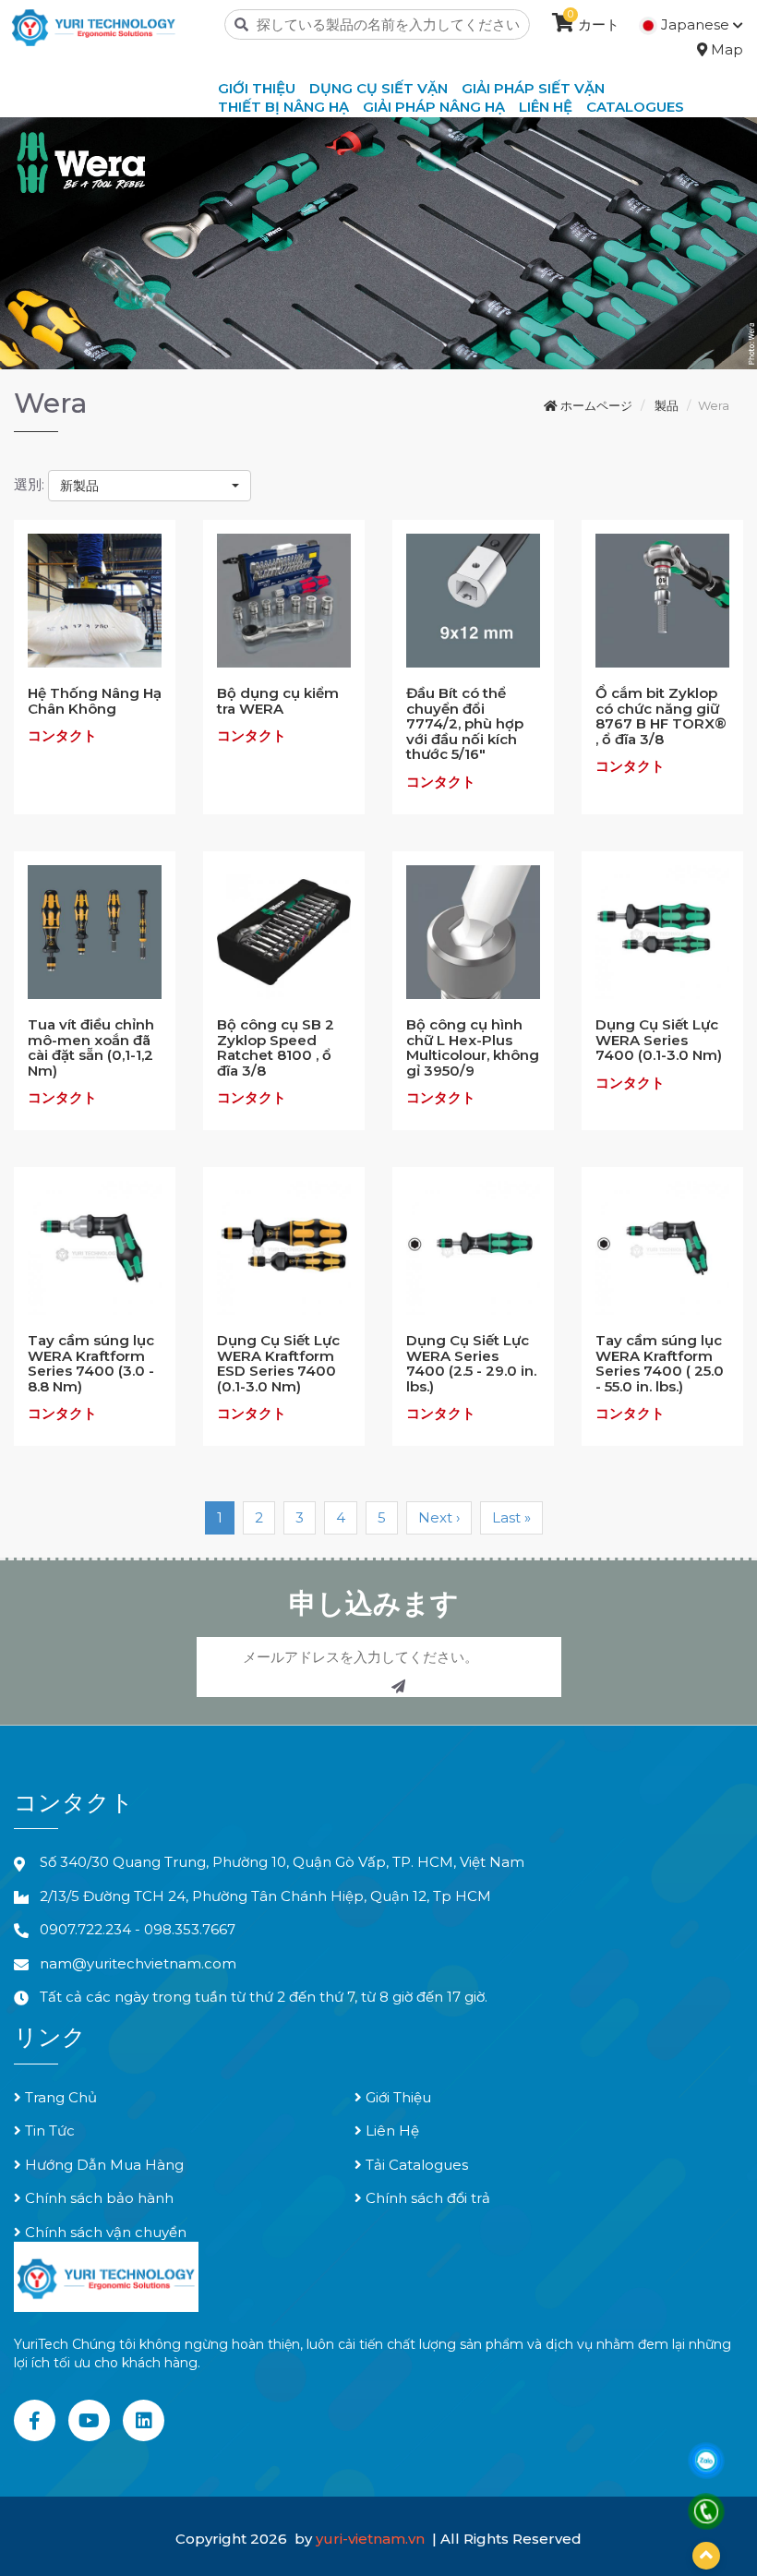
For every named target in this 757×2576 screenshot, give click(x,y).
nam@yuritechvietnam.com (138, 1963)
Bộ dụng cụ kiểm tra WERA (278, 701)
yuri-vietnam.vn (372, 2539)
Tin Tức (48, 2131)
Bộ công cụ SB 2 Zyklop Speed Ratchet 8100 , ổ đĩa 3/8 (276, 1047)
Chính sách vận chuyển (104, 2232)
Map (725, 49)
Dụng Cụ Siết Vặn (378, 88)
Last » (511, 1517)
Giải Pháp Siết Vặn (533, 88)
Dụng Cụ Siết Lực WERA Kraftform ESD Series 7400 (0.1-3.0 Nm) (278, 1363)
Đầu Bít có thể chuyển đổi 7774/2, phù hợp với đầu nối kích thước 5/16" (465, 723)
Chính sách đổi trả (426, 2198)
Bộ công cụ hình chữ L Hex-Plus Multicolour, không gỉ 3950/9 (473, 1047)
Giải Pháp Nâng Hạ (434, 107)
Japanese (695, 24)
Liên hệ (546, 107)
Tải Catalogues (415, 2165)
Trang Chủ (59, 2097)
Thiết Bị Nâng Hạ (283, 107)
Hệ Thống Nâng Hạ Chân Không (95, 701)
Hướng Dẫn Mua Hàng (102, 2165)
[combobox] (150, 486)
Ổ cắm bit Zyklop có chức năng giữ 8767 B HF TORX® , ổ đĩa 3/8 (661, 716)
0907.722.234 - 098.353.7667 (138, 1929)
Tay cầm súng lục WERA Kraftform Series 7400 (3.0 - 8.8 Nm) (91, 1363)
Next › (439, 1517)
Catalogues (635, 107)
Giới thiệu (257, 88)
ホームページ (595, 405)
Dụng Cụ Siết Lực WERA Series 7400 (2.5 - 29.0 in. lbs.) (471, 1363)
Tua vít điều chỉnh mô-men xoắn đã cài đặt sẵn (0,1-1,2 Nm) (91, 1047)
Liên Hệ (391, 2131)
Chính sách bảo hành (97, 2198)
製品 (667, 405)
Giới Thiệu (397, 2097)
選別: (29, 484)
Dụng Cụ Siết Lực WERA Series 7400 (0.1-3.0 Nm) (659, 1040)
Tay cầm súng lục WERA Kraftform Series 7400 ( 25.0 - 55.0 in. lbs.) (660, 1363)
